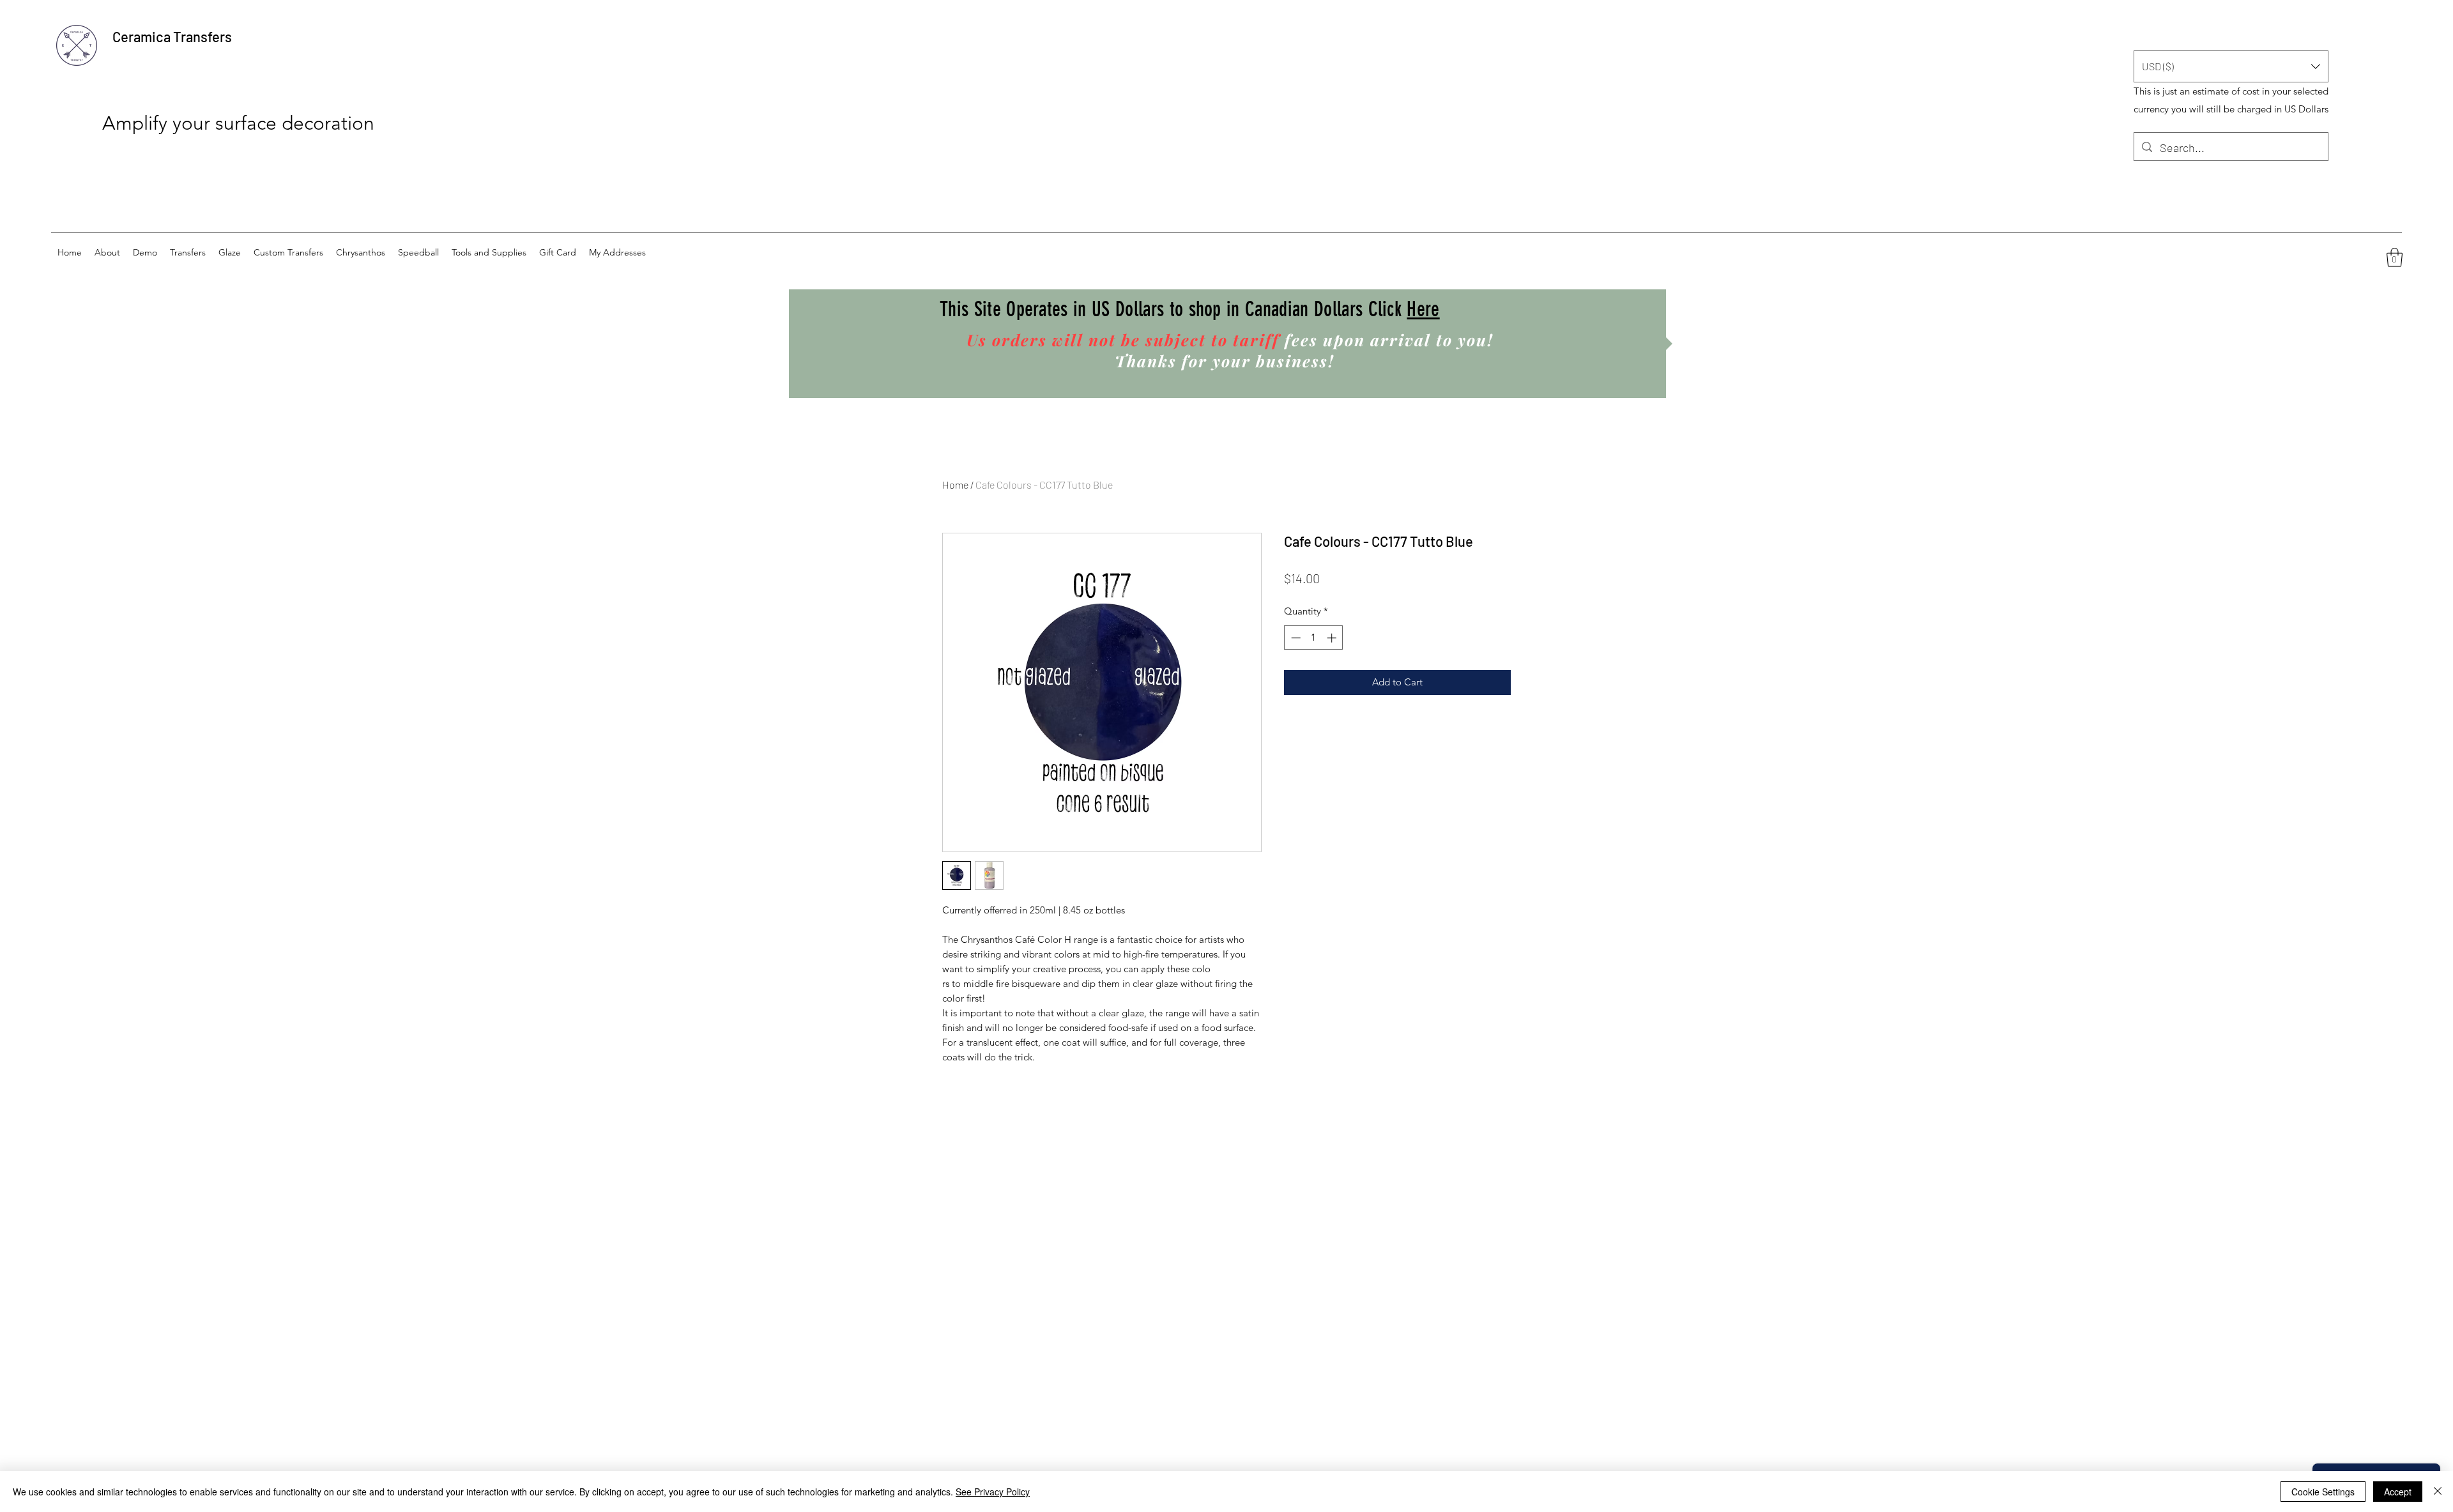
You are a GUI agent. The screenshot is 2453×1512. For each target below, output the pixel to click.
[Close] (2438, 1492)
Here (1423, 309)
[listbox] (2231, 66)
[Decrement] (1295, 638)
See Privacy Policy (993, 1492)
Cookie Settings (2323, 1492)
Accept (2398, 1492)
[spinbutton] (1314, 638)
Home (955, 485)
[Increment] (1333, 638)
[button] (2231, 66)
